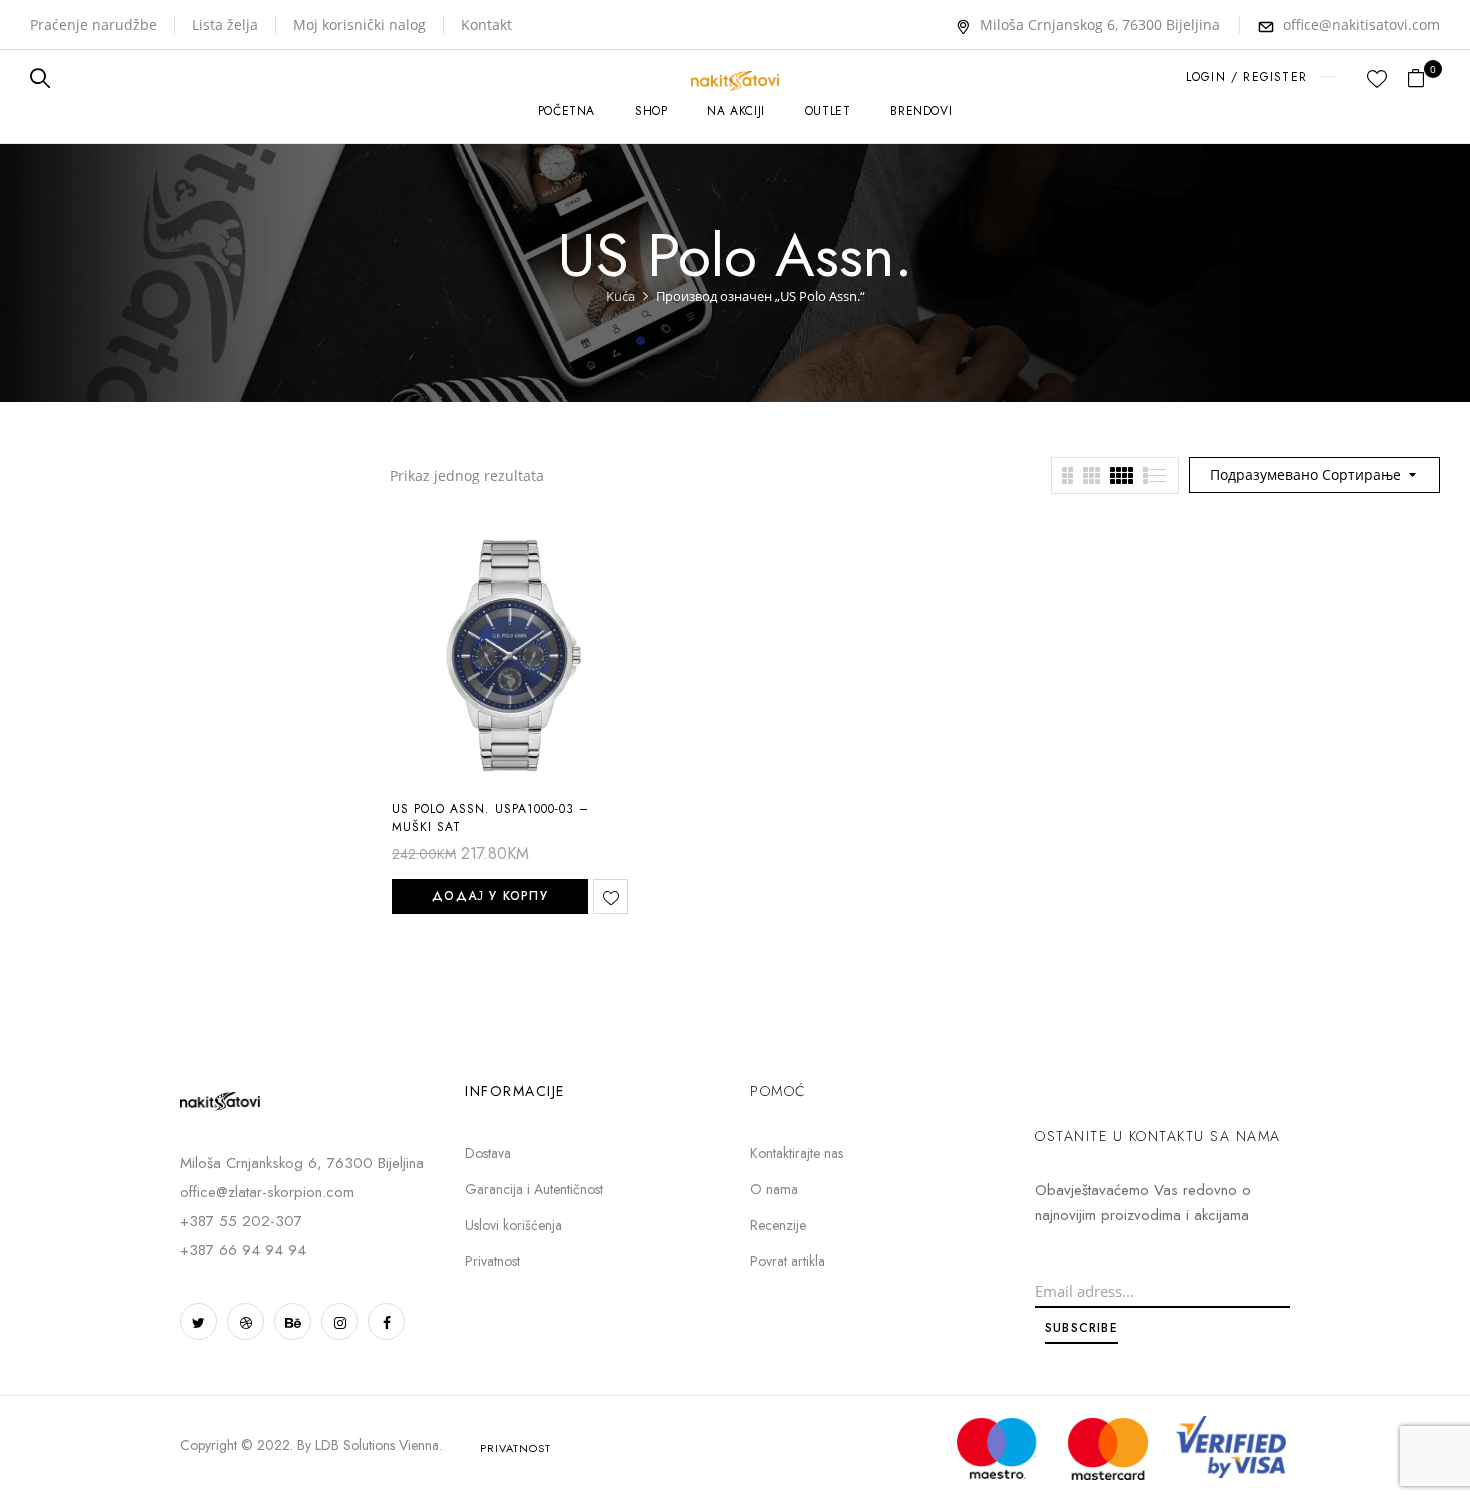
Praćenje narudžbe (93, 24)
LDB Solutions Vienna (377, 1445)
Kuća (620, 296)
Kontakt (486, 24)
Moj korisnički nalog (359, 24)
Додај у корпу (490, 896)
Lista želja (225, 24)
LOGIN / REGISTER (1246, 77)
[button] (1423, 78)
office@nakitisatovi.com (1361, 24)
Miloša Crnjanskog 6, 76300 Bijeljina (1100, 24)
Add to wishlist (610, 896)
